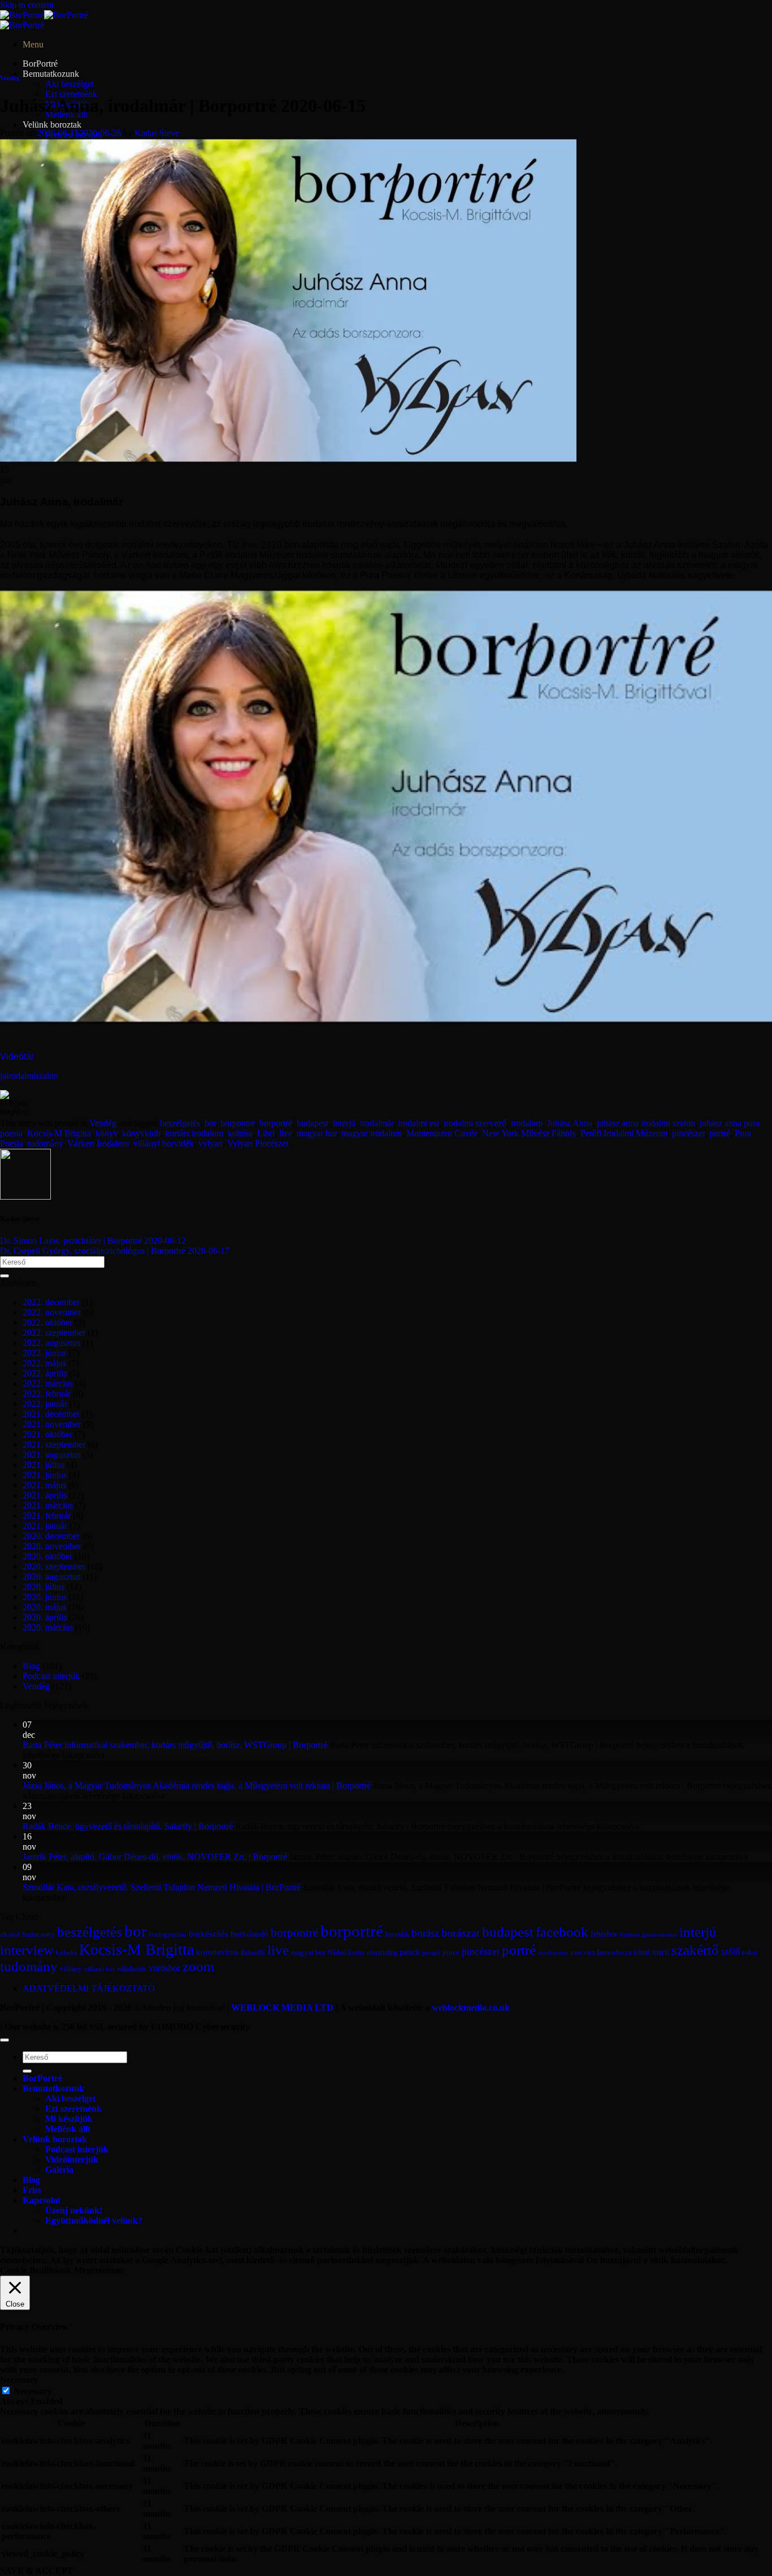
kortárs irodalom (194, 1133)
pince (451, 1952)
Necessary (33, 2391)
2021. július (44, 1465)
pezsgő (431, 1952)
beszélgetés (180, 1123)
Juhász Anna (570, 1123)
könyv (107, 1133)
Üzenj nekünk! (74, 2210)
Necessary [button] (19, 2380)
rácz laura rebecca (608, 1952)
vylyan (211, 1143)
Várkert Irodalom (98, 1143)
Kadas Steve (157, 133)
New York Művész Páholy (529, 1133)
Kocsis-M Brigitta (59, 1133)
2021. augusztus (51, 1455)
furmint (630, 1934)
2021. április (45, 1495)
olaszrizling (382, 1952)
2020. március (48, 1627)
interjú (344, 1123)
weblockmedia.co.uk (471, 2008)
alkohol (10, 1935)
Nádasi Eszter (346, 1953)
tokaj (750, 1952)
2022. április (45, 1373)
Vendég (10, 78)
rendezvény (553, 1953)
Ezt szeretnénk (71, 94)
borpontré (238, 1123)
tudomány (45, 1143)
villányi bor (99, 1969)
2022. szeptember (54, 1333)
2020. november (52, 1546)
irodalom (527, 1123)
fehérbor (604, 1934)
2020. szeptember (54, 1566)
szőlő (730, 1952)
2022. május (44, 1363)
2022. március (48, 1383)
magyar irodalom (372, 1133)
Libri (266, 1133)
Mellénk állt (68, 2129)
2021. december (51, 1414)
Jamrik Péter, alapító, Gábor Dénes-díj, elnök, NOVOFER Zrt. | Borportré (155, 1857)
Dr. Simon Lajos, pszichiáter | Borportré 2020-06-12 (93, 1241)
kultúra (240, 1133)
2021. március (48, 1505)
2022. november (52, 1312)
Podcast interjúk (51, 1676)
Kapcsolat (42, 2200)
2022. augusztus (51, 1343)
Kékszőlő (253, 1952)
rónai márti (651, 1952)
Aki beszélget (70, 84)
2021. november (52, 1424)
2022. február (47, 1394)
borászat (461, 1933)
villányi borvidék (164, 1143)
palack (410, 1952)
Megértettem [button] (98, 2270)
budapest (313, 1123)
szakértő (695, 1950)
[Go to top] (5, 2040)
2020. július (44, 1587)
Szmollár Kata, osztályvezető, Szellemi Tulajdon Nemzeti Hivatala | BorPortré (162, 1887)
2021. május (44, 1485)
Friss (32, 2190)
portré (720, 1133)
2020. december (51, 1536)
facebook (562, 1932)
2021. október (47, 1434)
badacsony (38, 1934)
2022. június (45, 1353)
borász (425, 1933)
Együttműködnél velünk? (94, 2220)
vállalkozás (132, 1969)
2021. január (45, 1526)
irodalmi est (418, 1123)
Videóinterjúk (72, 2159)
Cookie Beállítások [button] (36, 2270)
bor (210, 1123)
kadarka (66, 1953)
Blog (31, 1666)
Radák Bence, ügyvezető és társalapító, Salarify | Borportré (128, 1826)
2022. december (51, 1302)
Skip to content (27, 5)
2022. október (47, 1322)
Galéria (59, 2170)
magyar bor (317, 1133)
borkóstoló (250, 1934)
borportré (276, 1123)
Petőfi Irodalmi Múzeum (624, 1133)
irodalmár (377, 1123)
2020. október (47, 1556)
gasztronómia (660, 1935)
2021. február (47, 1516)
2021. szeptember (54, 1444)
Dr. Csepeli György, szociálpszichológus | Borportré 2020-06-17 (115, 1251)
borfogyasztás (168, 1935)
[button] (33, 44)
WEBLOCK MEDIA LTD (282, 2008)
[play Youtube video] (386, 807)
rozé (576, 1953)
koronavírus (217, 1952)
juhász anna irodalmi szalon (646, 1123)
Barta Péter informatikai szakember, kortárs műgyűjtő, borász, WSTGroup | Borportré (175, 1745)
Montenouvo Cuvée (442, 1133)
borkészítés (209, 1934)
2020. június (45, 1597)
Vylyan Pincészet (258, 1143)
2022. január (45, 1404)
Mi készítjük (69, 2119)
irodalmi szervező (475, 1123)
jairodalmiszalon (29, 1076)
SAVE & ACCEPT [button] (37, 2571)
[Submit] (5, 1276)
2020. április (45, 1617)
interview (27, 1950)
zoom (198, 1966)
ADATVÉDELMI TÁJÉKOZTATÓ (89, 1988)
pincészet (688, 1133)
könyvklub (141, 1133)
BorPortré (40, 64)
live (286, 1133)
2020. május (44, 1607)
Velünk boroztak (52, 125)
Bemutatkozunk (51, 74)
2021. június (45, 1475)
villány (71, 1969)
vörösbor (164, 1968)
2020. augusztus (51, 1577)
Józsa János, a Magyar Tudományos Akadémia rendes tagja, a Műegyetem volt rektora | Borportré (197, 1786)
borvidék (397, 1935)
